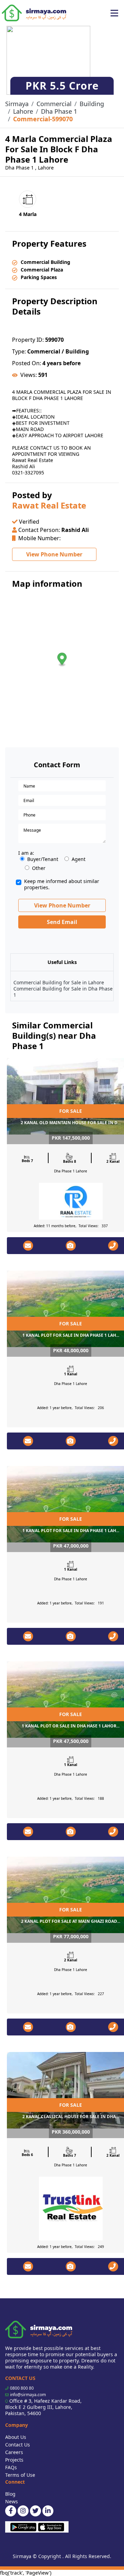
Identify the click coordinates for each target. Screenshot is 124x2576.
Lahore (23, 111)
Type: (19, 351)
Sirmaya (17, 104)
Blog (10, 2494)
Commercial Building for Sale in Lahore (59, 982)
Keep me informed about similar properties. (62, 884)
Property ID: (28, 340)
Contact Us (18, 2445)
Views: (29, 375)
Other (39, 868)
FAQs (11, 2467)
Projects (14, 2460)
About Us (16, 2437)
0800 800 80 (22, 2388)
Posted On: (27, 363)
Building (92, 104)
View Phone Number (54, 554)
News (12, 2501)
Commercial (54, 104)
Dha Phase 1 (59, 111)
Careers (14, 2452)
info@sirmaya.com (28, 2395)
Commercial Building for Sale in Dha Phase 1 (63, 992)
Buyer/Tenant (43, 859)
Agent (79, 859)
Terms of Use (20, 2475)
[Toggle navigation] (114, 13)
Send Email (62, 922)
